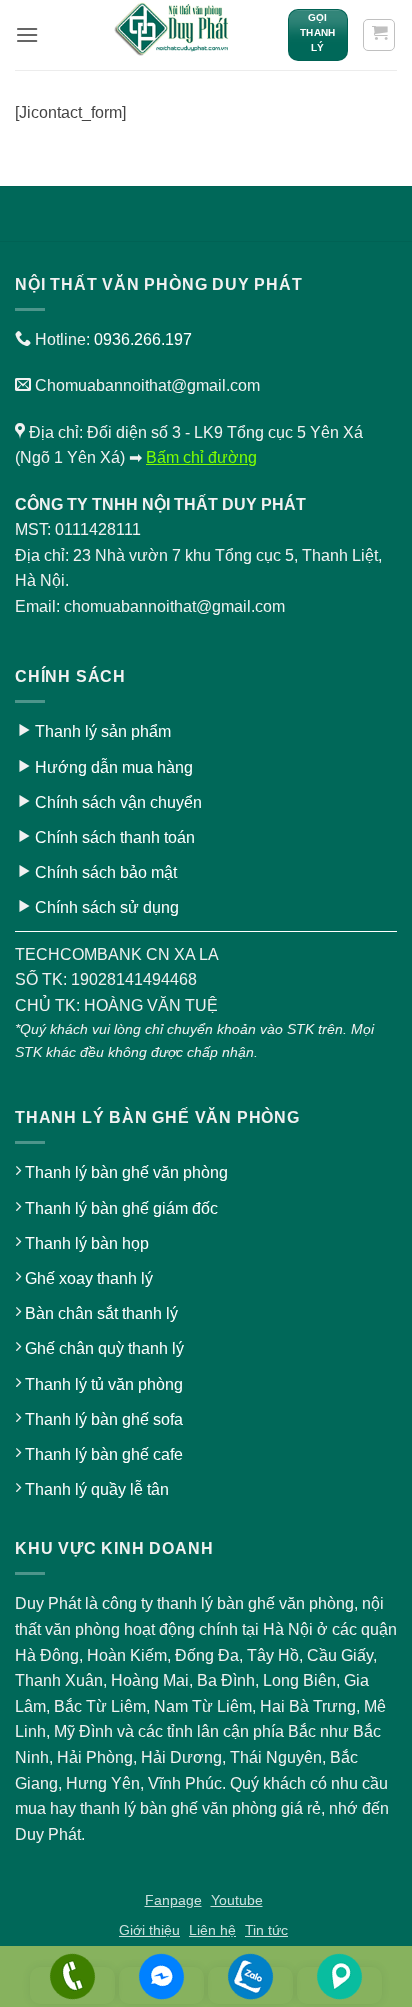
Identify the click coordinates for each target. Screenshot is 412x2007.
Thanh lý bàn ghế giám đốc (121, 1208)
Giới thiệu (149, 1930)
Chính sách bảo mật (106, 872)
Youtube (237, 1900)
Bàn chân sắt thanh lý (101, 1313)
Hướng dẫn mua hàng (114, 767)
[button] (27, 34)
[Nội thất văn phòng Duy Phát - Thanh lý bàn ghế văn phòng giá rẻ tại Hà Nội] (173, 35)
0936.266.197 (143, 339)
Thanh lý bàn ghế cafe (104, 1454)
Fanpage (173, 1900)
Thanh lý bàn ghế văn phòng (126, 1172)
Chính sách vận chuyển (118, 802)
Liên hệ (212, 1930)
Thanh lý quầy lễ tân (97, 1489)
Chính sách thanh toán (115, 837)
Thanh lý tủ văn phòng (104, 1384)
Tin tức (266, 1930)
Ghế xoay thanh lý (89, 1278)
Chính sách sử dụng (107, 907)
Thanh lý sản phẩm (103, 731)
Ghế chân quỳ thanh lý (104, 1348)
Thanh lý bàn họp (87, 1243)
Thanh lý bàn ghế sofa (104, 1419)
